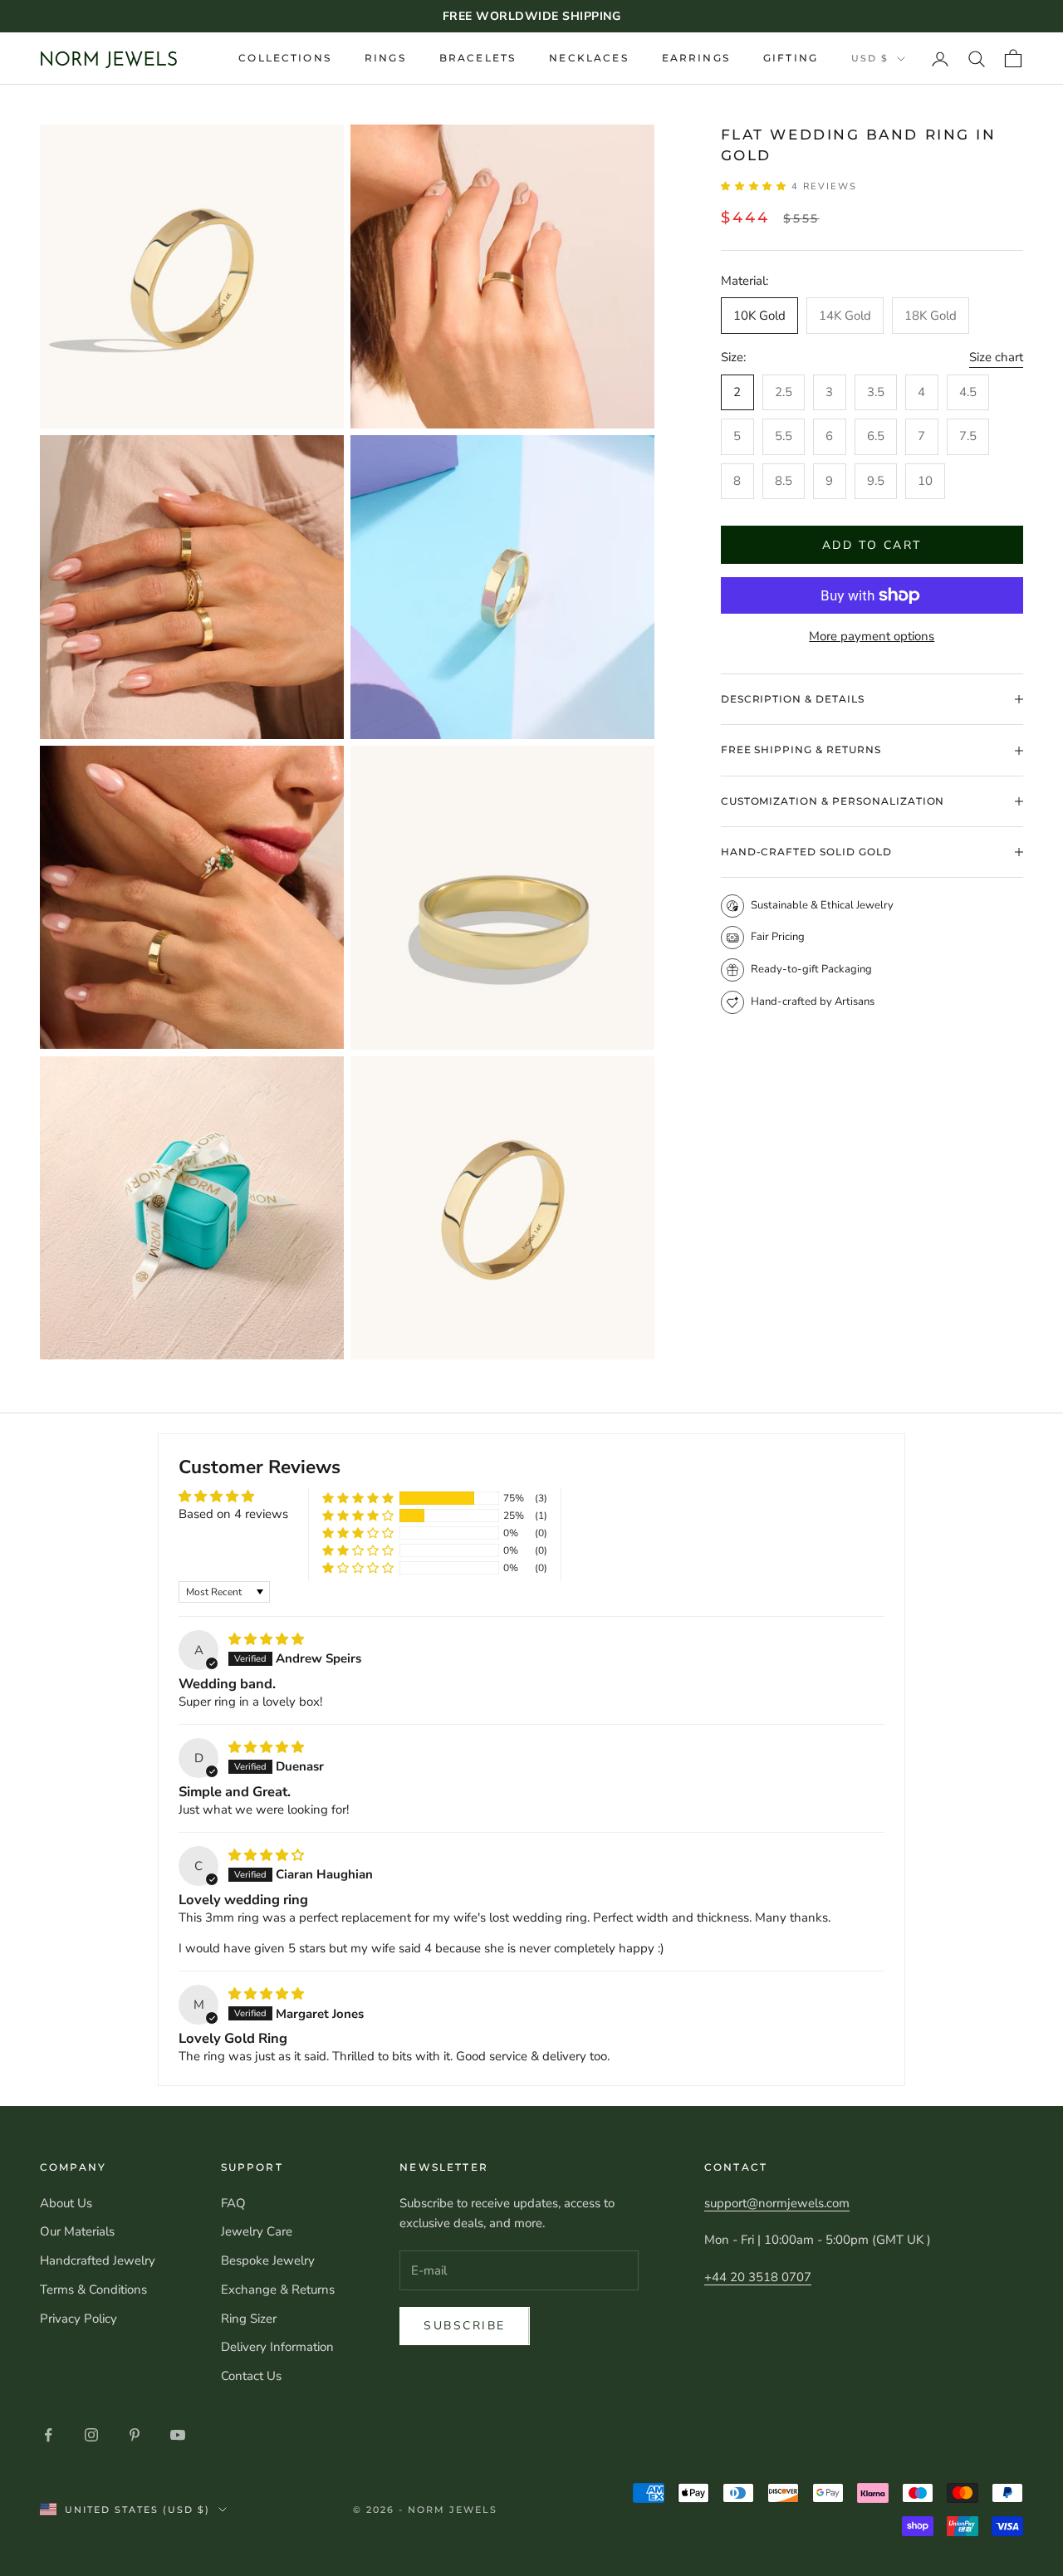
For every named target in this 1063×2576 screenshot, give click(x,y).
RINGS (385, 58)
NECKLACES (588, 58)
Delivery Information (277, 2347)
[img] (266, 1639)
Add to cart (872, 545)
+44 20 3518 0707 (758, 2277)
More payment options (872, 636)
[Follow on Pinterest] (135, 2435)
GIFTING (791, 58)
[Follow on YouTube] (178, 2435)
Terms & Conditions (93, 2290)
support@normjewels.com (777, 2203)
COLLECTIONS (285, 58)
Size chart (996, 357)
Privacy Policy (78, 2319)
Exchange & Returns (278, 2290)
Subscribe (465, 2326)
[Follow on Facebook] (48, 2435)
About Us (66, 2203)
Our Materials (77, 2231)
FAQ (233, 2203)
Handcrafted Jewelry (98, 2260)
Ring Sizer (249, 2319)
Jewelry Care (257, 2231)
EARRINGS (696, 58)
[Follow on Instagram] (91, 2435)
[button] (757, 186)
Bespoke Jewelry (268, 2260)
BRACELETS (478, 58)
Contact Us (251, 2376)
